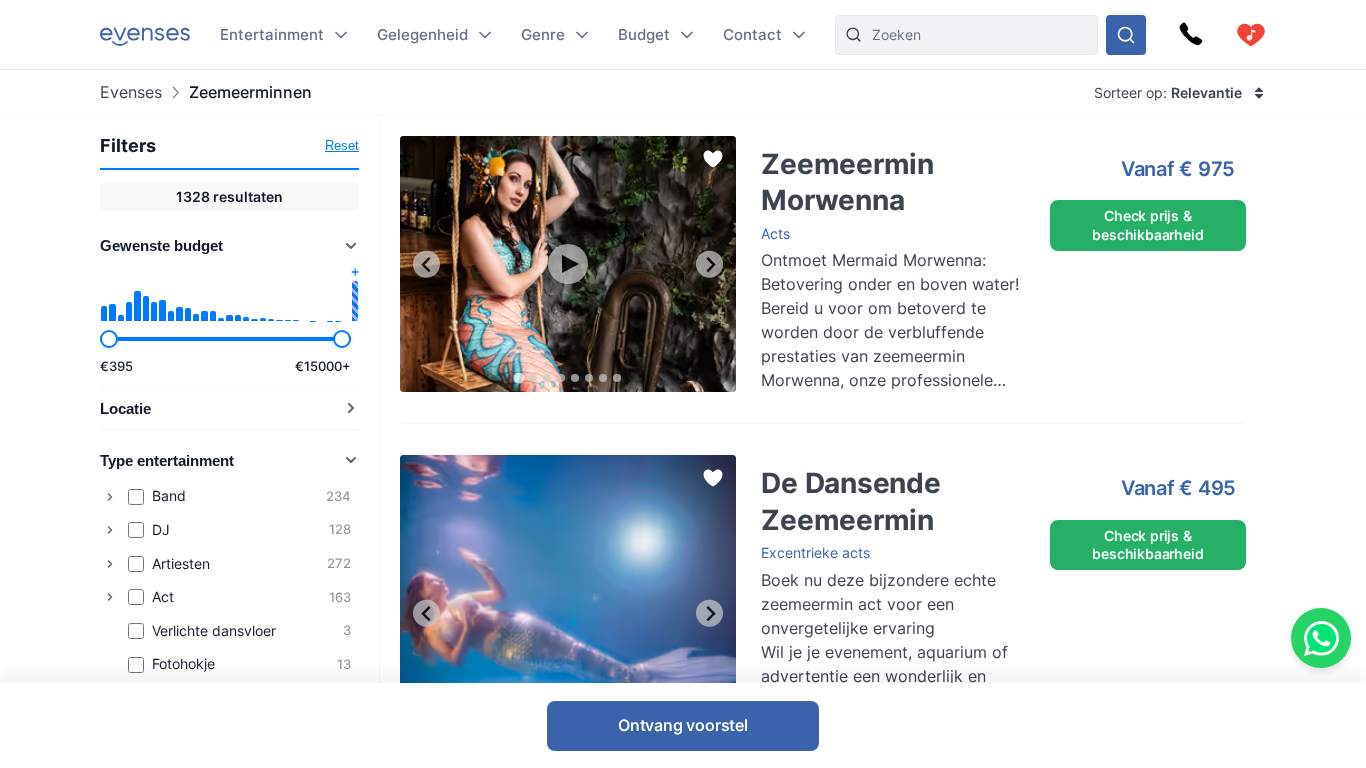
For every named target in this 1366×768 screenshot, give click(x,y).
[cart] (1251, 35)
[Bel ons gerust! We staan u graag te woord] (1191, 35)
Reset (342, 145)
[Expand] (110, 497)
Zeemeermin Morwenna (817, 145)
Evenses (131, 92)
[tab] (519, 378)
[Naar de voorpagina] (145, 34)
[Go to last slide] (426, 264)
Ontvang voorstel (683, 725)
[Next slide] (709, 264)
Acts (775, 233)
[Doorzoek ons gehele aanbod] (1126, 35)
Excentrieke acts (815, 552)
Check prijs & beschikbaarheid (1147, 224)
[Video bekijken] (568, 264)
